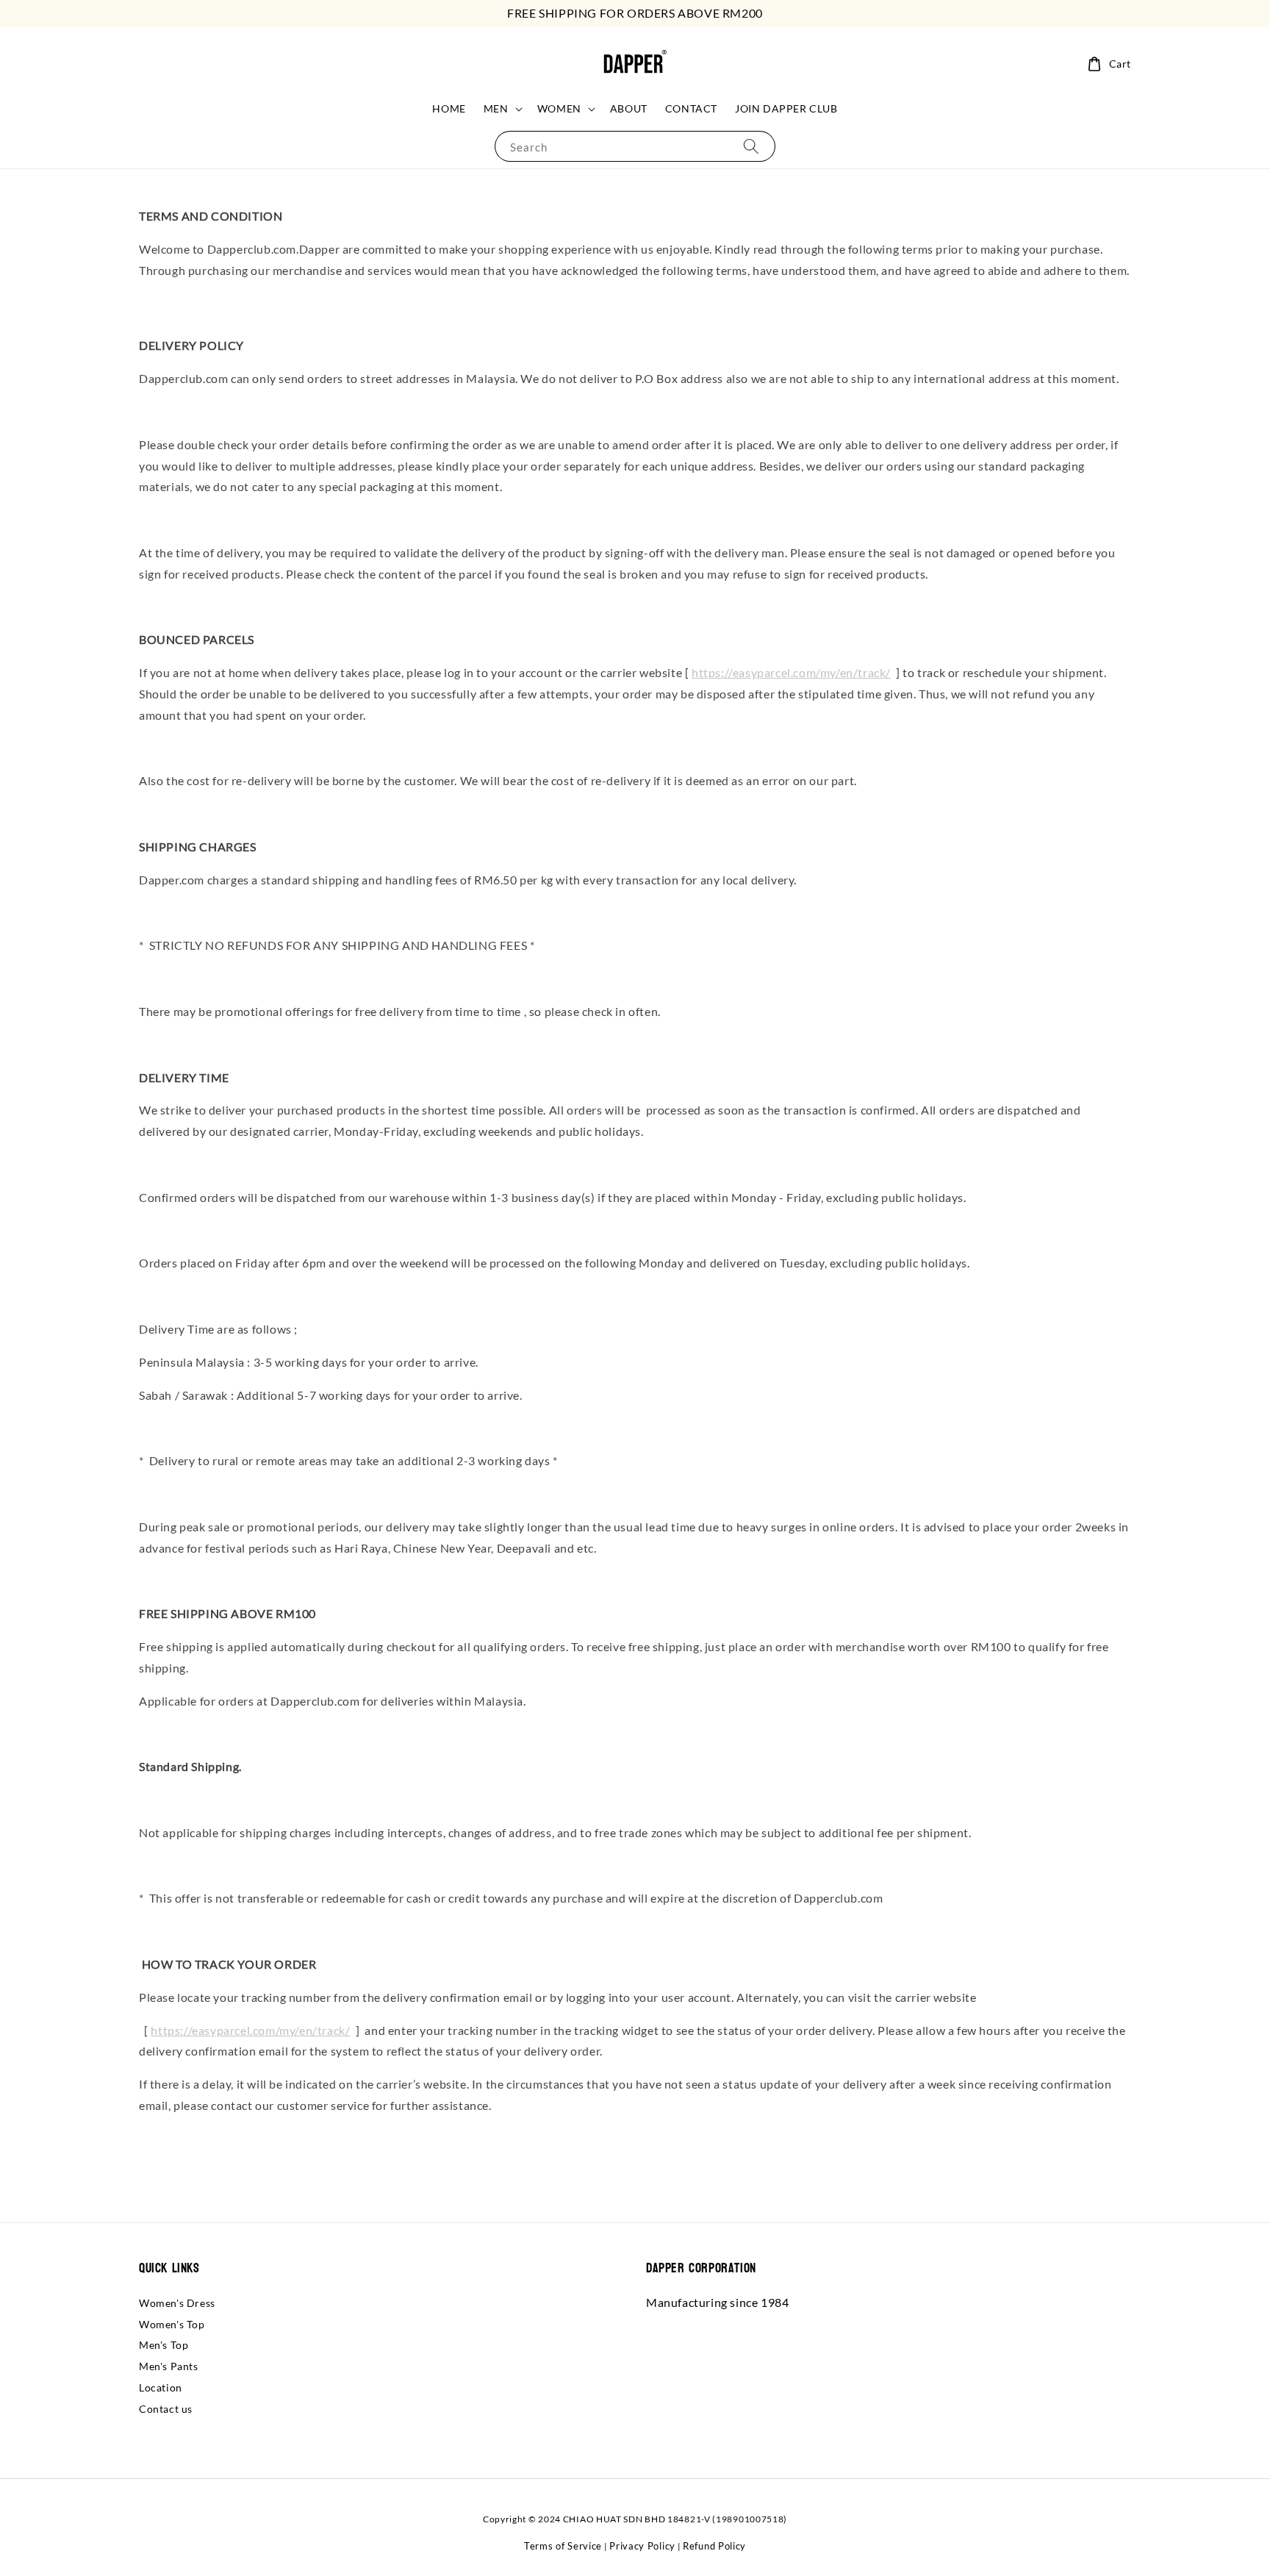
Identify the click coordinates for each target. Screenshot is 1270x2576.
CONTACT (691, 108)
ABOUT (629, 108)
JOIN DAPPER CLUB (786, 108)
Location (161, 2387)
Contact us (166, 2409)
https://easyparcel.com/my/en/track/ (791, 672)
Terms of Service (563, 2546)
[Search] (751, 146)
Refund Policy (714, 2546)
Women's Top (172, 2324)
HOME (449, 108)
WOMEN (559, 108)
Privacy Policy (642, 2546)
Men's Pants (169, 2366)
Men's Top (164, 2345)
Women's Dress (177, 2303)
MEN (496, 108)
